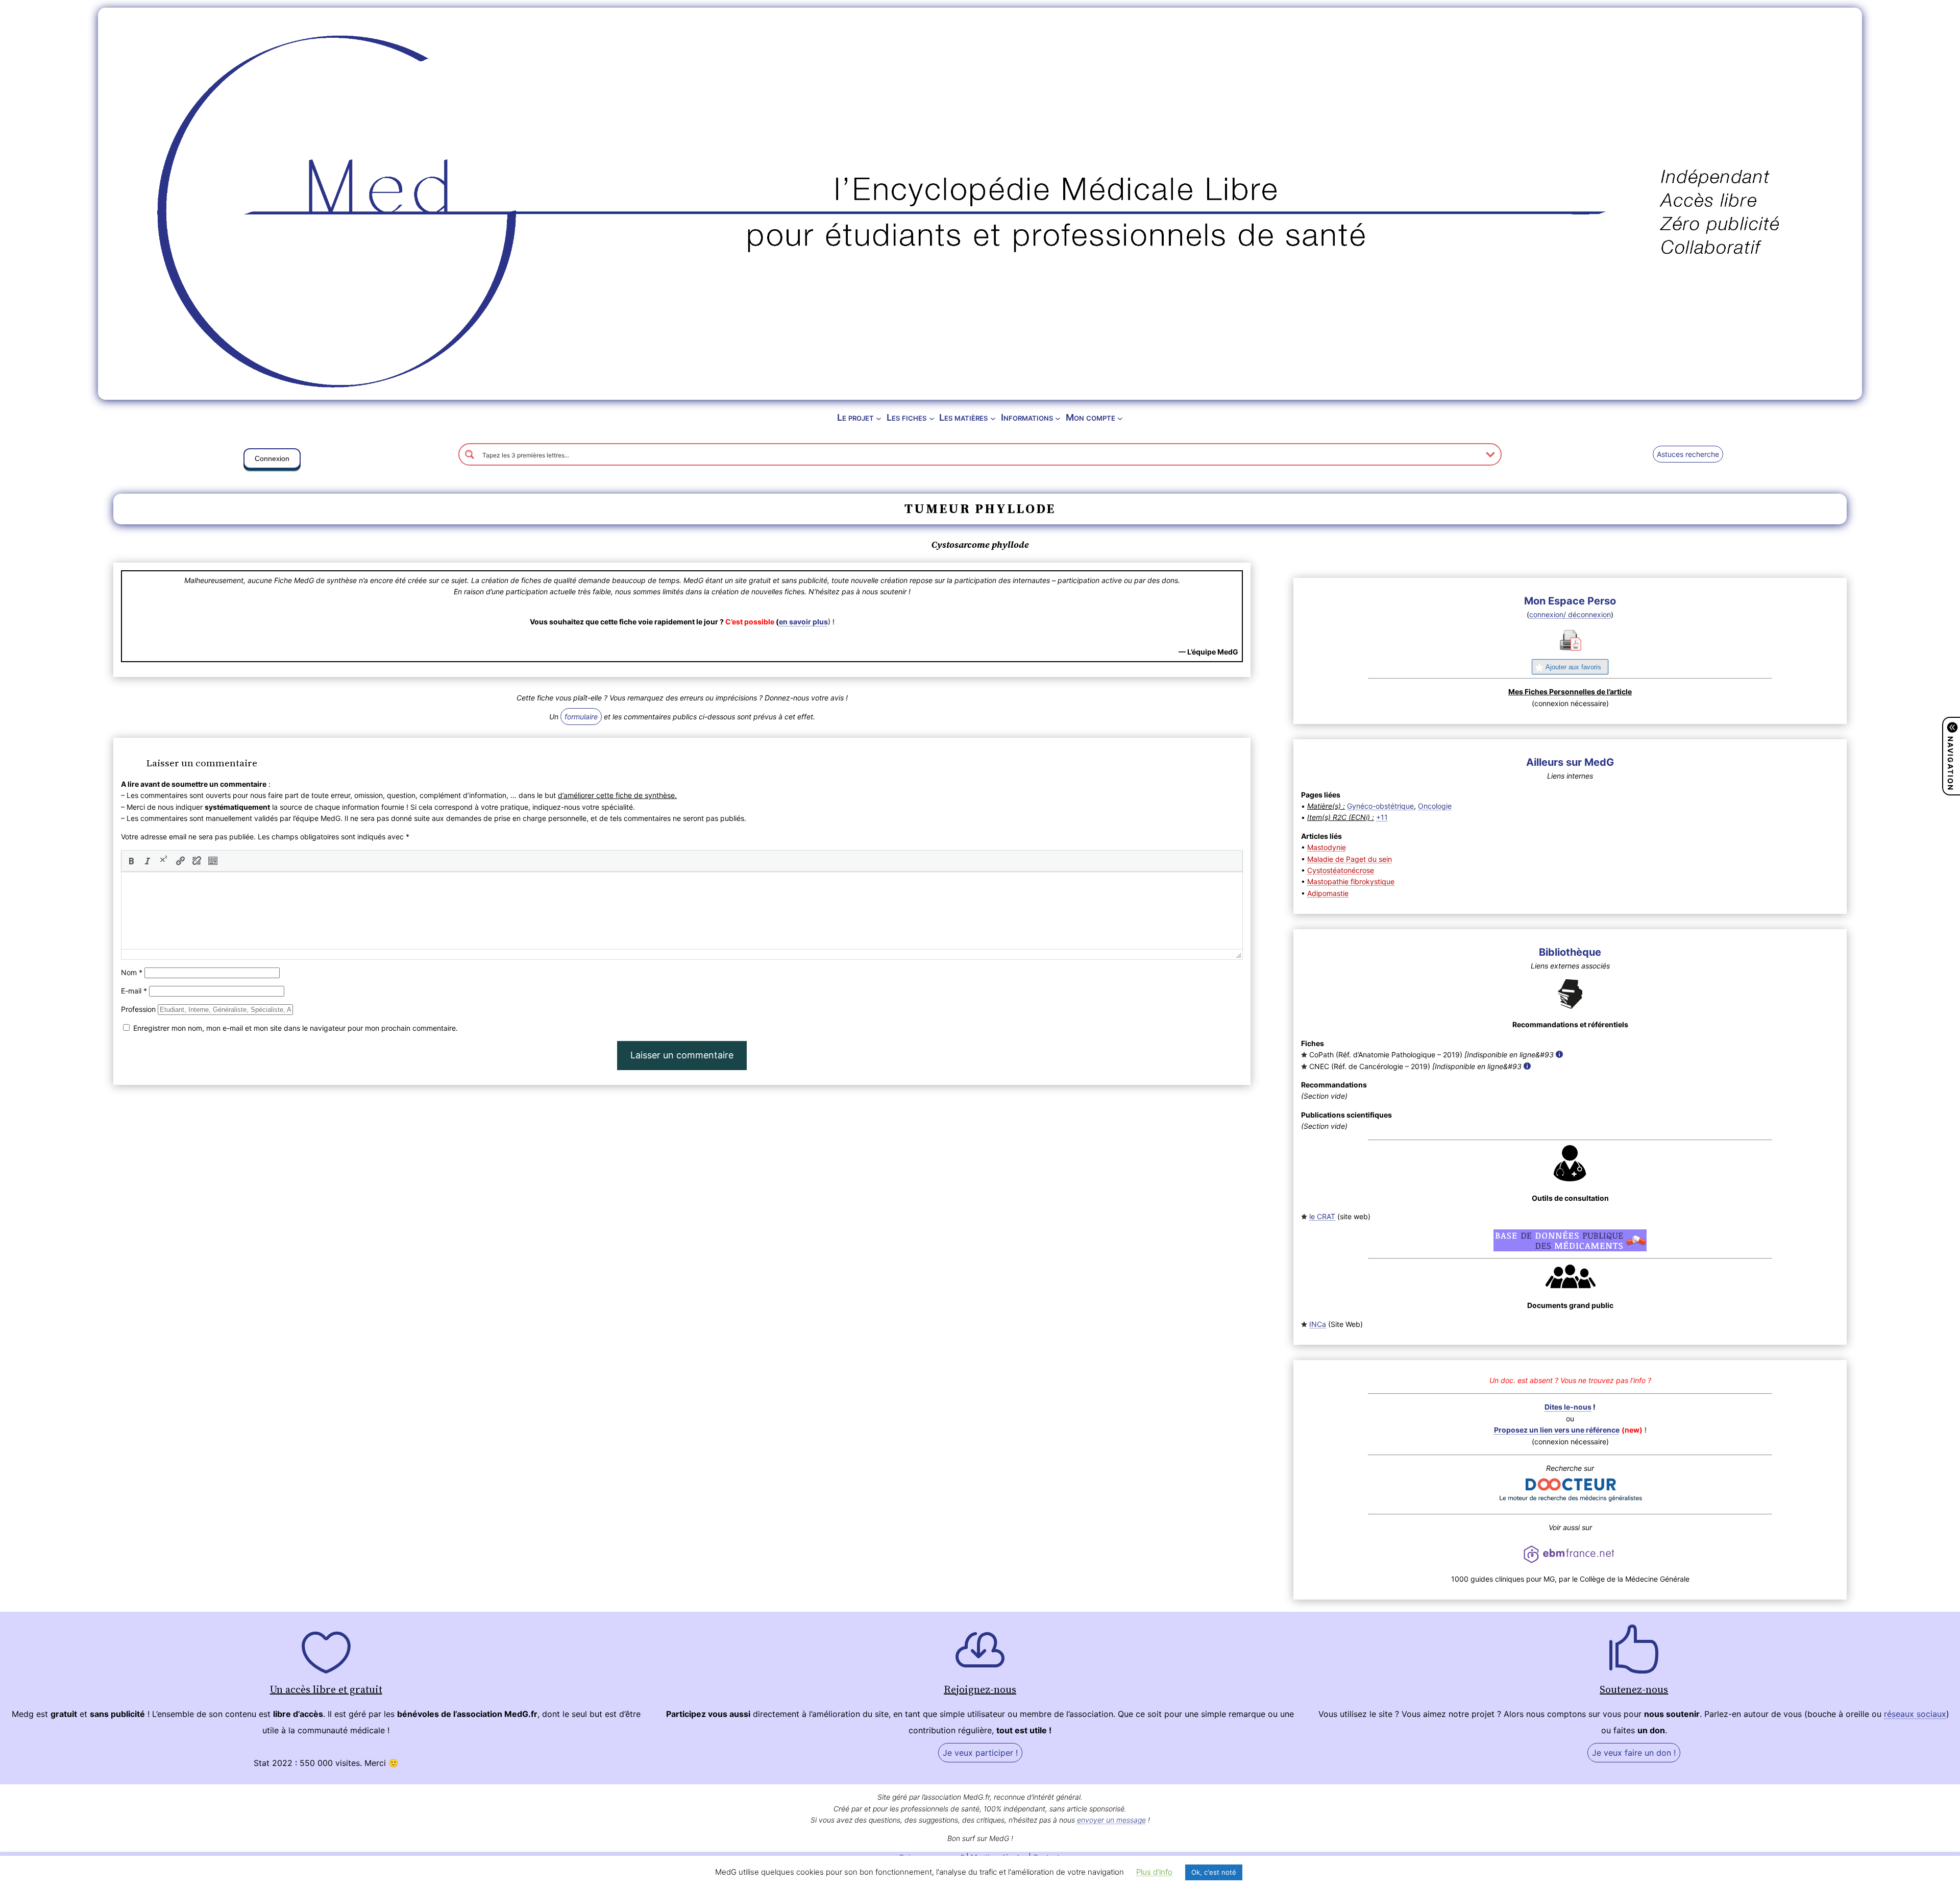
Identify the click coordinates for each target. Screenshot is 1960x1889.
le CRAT (1322, 1216)
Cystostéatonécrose (1341, 870)
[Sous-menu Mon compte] (1120, 418)
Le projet (855, 417)
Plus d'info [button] (1154, 1872)
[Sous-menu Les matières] (993, 418)
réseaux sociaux (1915, 1714)
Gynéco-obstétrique (1380, 806)
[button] (272, 461)
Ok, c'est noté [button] (1214, 1872)
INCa (1318, 1324)
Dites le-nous (1568, 1407)
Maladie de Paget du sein (1350, 859)
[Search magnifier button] (470, 454)
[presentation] (131, 861)
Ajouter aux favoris (1573, 667)
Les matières (963, 417)
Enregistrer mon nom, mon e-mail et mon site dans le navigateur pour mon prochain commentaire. (296, 1028)
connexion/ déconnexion (1570, 614)
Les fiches (906, 417)
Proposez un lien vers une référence (1557, 1430)
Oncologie (1435, 806)
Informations (1027, 417)
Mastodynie (1327, 847)
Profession (138, 1009)
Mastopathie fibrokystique (1351, 881)
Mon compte (1091, 417)
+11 (1382, 817)
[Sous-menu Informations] (1058, 418)
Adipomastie (1328, 893)
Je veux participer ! (980, 1753)
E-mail (134, 991)
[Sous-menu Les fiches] (932, 418)
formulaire (581, 717)
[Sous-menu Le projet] (879, 418)
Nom (132, 972)
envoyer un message (1111, 1820)
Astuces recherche (1688, 454)
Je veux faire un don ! (1634, 1753)
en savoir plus (803, 622)
